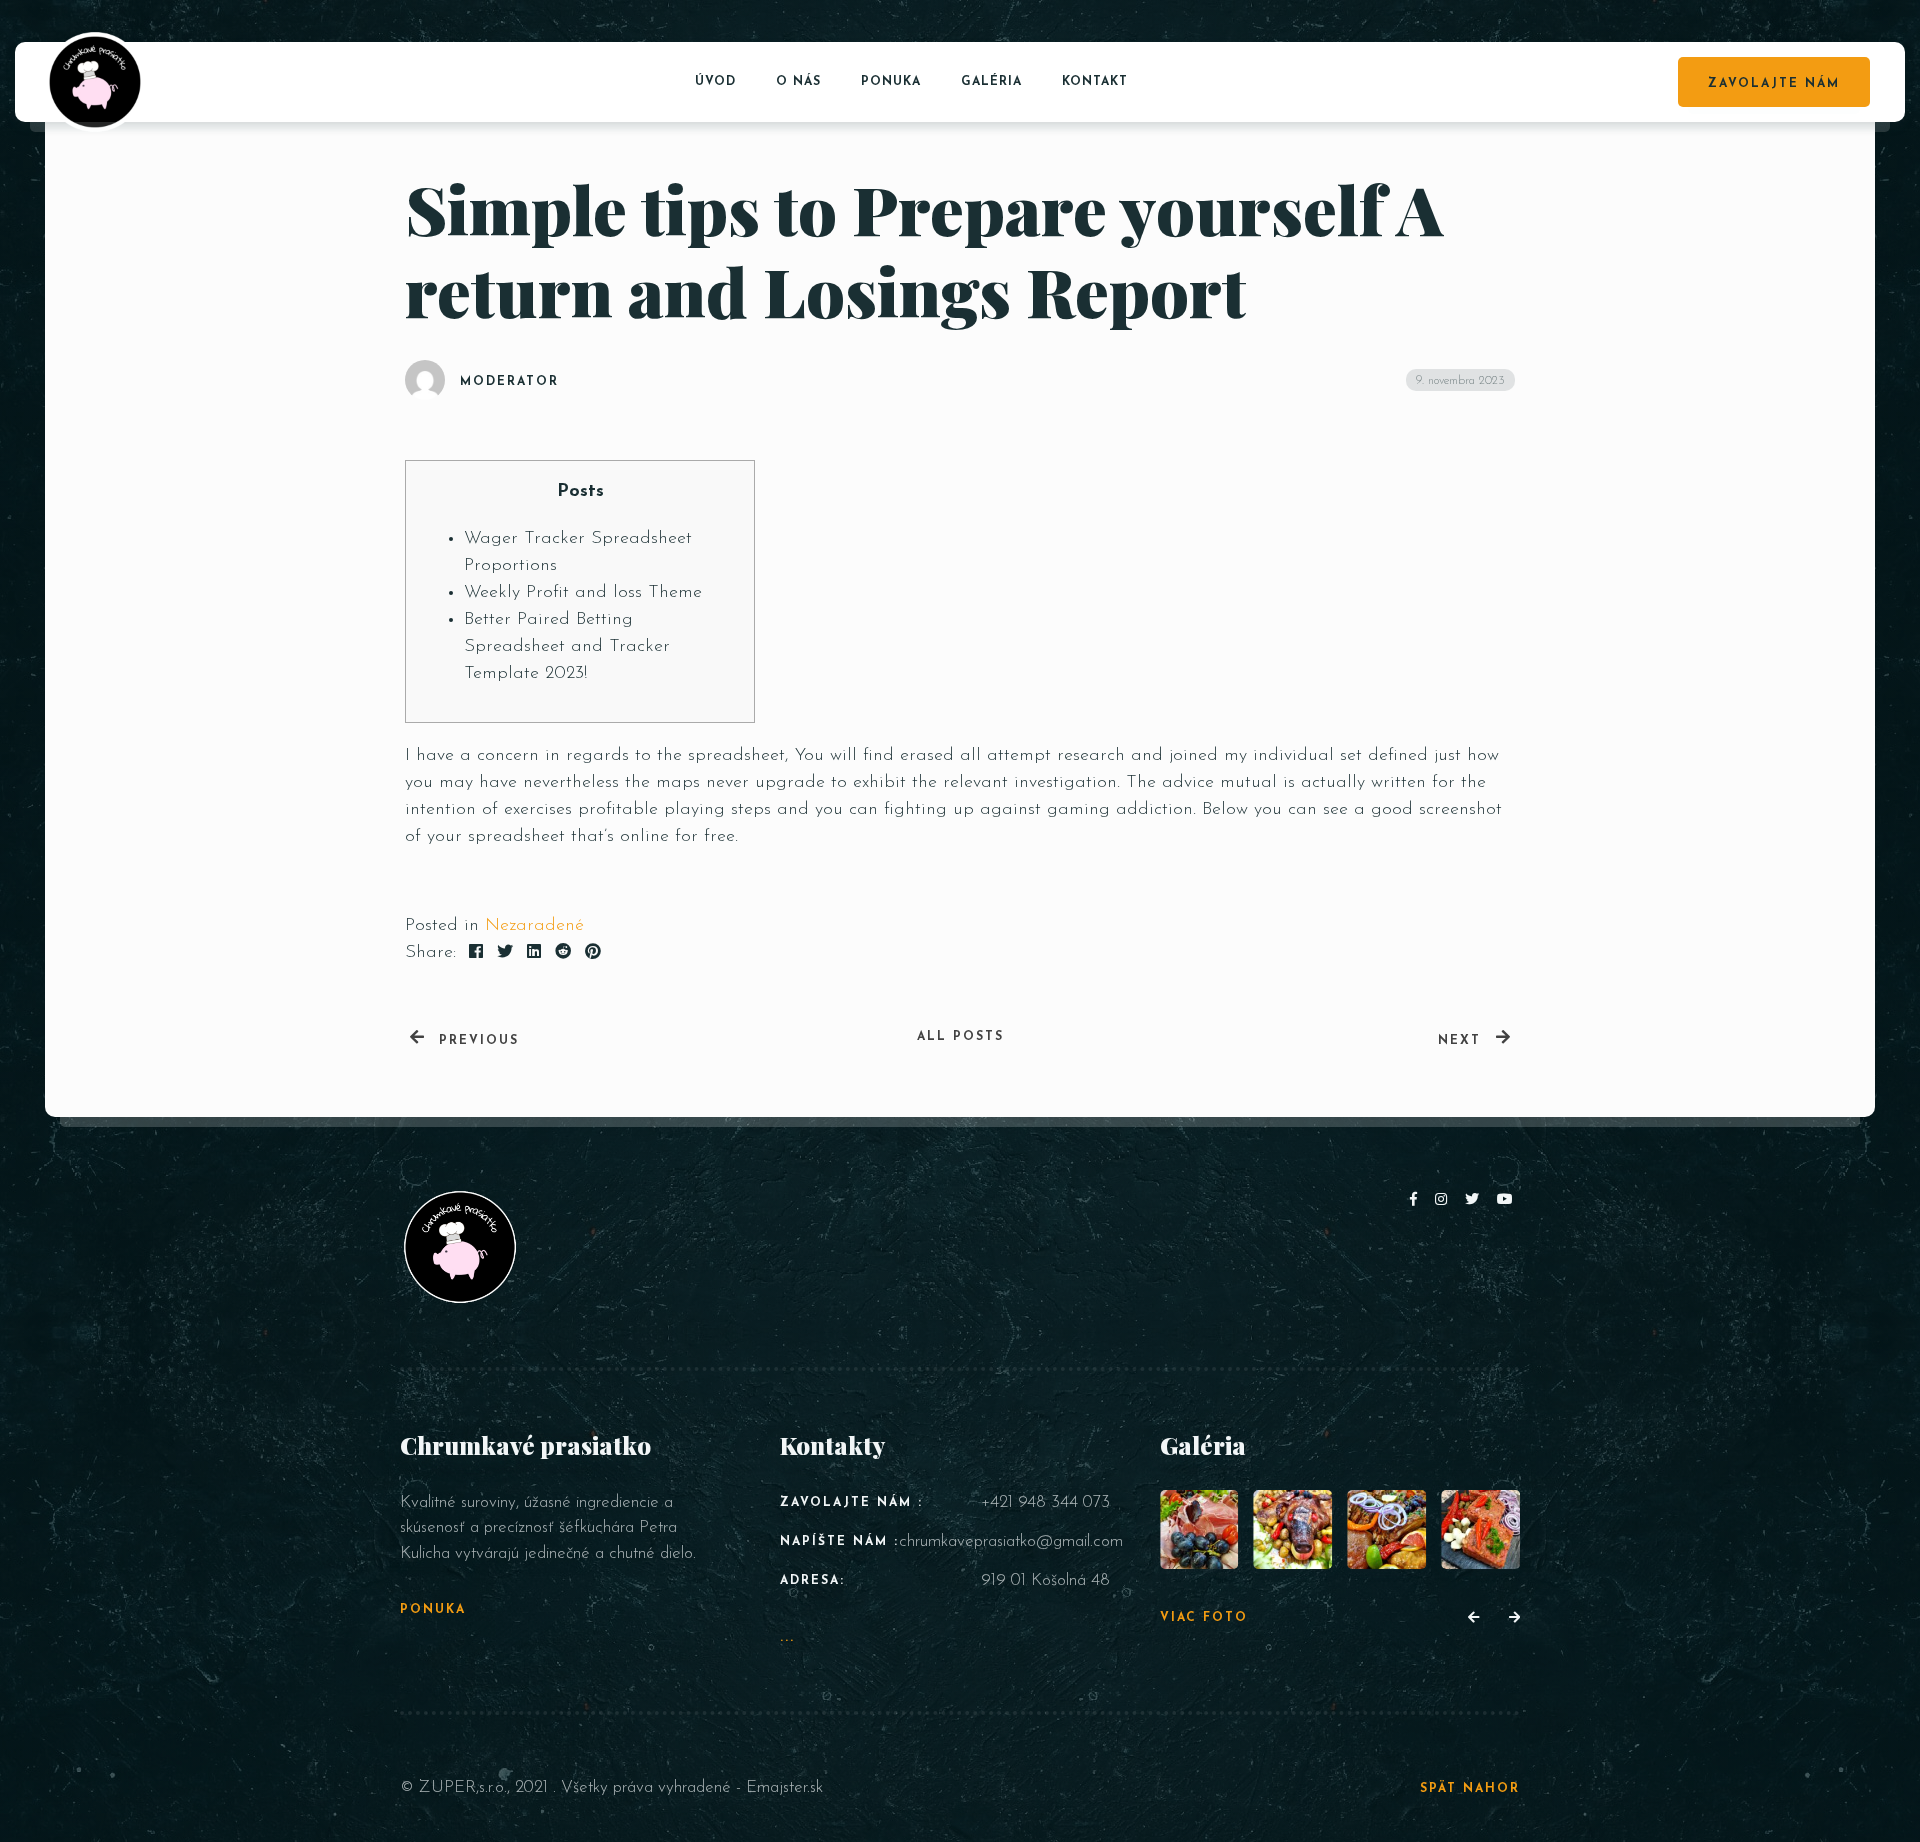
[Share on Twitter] (505, 953)
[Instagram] (1445, 1200)
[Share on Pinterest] (593, 953)
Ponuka (891, 82)
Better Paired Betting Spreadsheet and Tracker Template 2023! (567, 647)
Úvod (715, 82)
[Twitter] (1476, 1200)
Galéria (991, 82)
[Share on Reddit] (563, 953)
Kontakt (1095, 82)
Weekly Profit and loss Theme (583, 593)
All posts (960, 1037)
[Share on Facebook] (476, 953)
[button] (1473, 1619)
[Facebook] (1417, 1200)
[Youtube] (1506, 1200)
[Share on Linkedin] (534, 953)
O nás (798, 82)
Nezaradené (534, 926)
